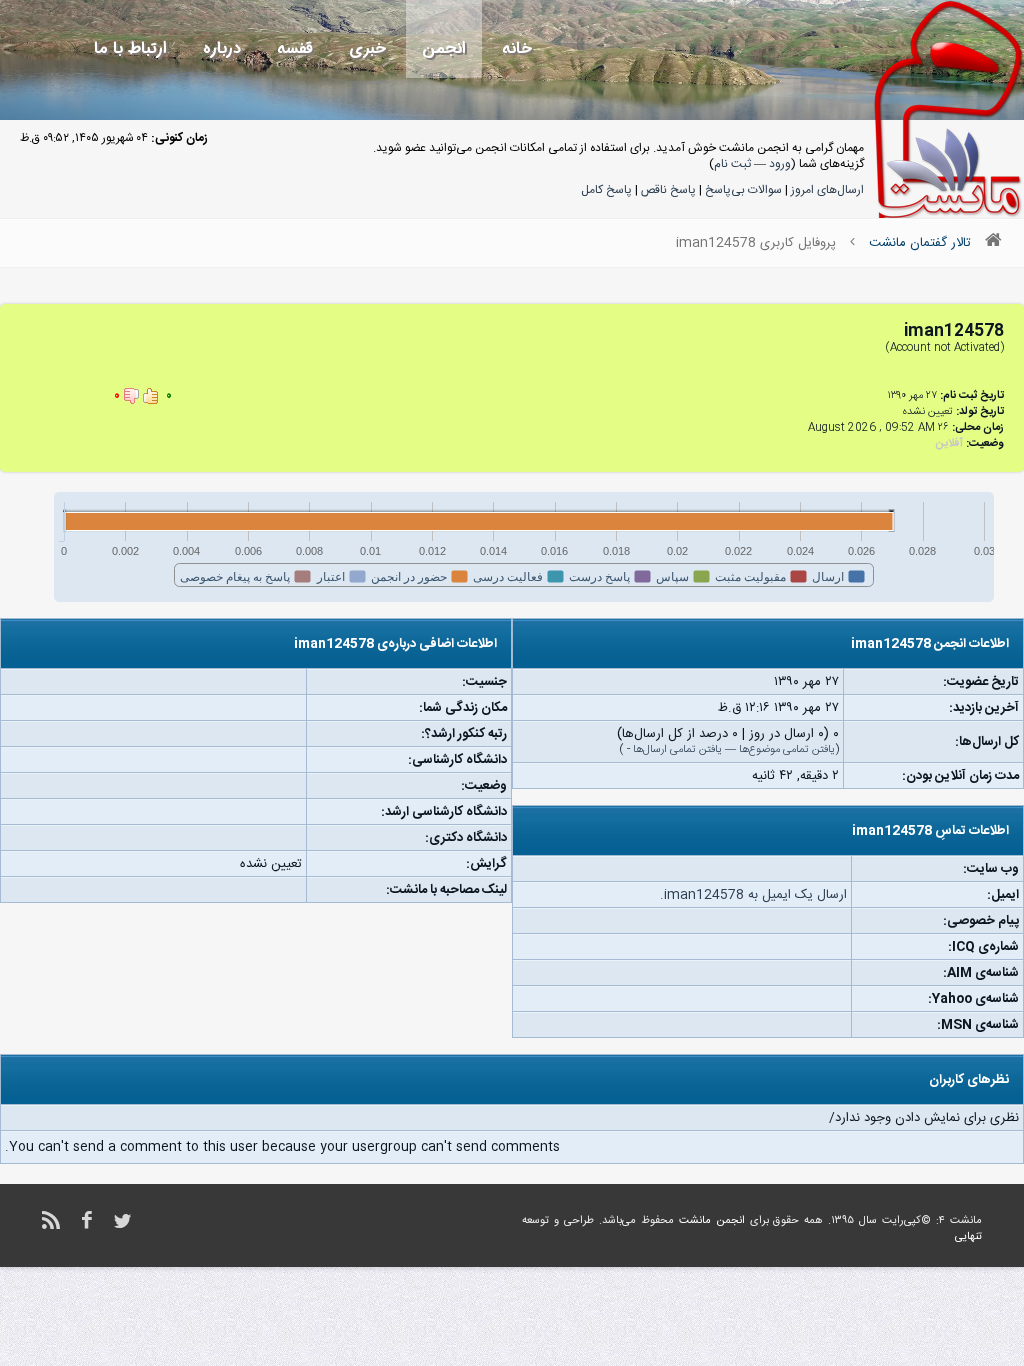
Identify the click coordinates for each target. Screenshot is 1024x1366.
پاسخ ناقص (668, 190)
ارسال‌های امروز (827, 190)
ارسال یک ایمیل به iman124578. (753, 895)
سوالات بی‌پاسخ (743, 190)
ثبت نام (732, 164)
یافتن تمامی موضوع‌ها (787, 750)
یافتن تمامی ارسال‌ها (677, 750)
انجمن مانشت (712, 1221)
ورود (780, 164)
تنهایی (968, 1237)
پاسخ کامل (606, 190)
